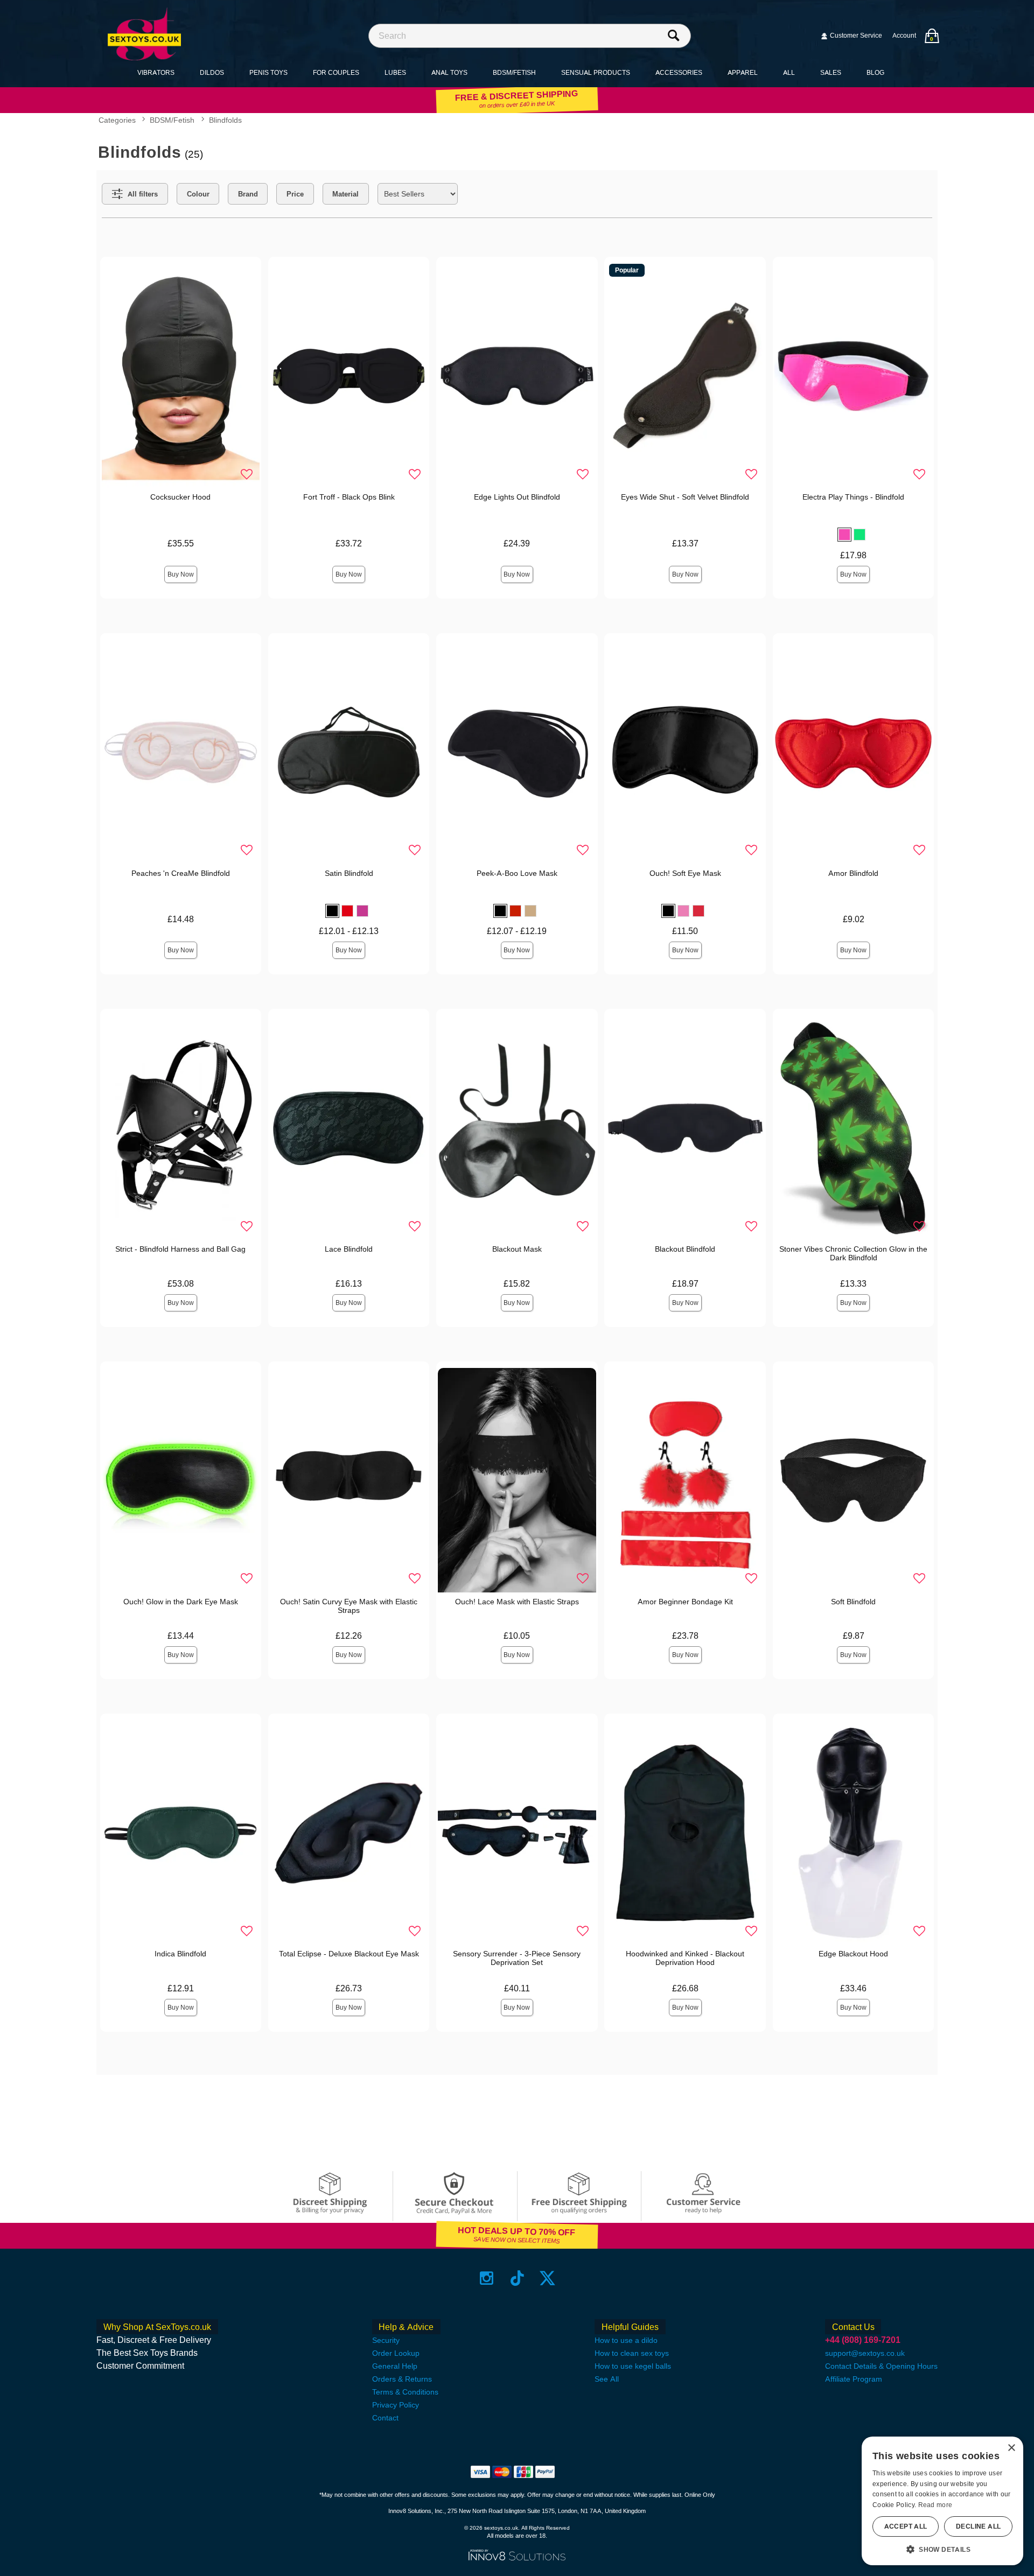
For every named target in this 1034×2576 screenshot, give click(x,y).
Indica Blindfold (180, 1954)
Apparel (743, 72)
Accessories (679, 72)
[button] (844, 535)
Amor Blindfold (853, 873)
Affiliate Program (854, 2379)
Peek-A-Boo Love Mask (517, 873)
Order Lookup (396, 2353)
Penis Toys (268, 72)
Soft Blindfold (853, 1602)
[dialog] (942, 2501)
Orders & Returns (402, 2379)
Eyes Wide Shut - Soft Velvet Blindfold (685, 497)
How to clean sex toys (632, 2353)
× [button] (1011, 2448)
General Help (395, 2366)
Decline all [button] (978, 2526)
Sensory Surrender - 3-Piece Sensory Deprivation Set (517, 1958)
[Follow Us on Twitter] (547, 2278)
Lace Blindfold (349, 1249)
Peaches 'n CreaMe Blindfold (181, 873)
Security (386, 2340)
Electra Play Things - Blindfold (853, 497)
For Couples (336, 72)
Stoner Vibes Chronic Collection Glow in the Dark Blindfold (853, 1253)
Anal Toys (449, 72)
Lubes (395, 72)
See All (607, 2379)
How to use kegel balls (633, 2366)
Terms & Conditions (405, 2392)
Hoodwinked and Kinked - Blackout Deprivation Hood (685, 1958)
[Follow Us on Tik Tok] (517, 2278)
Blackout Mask (517, 1249)
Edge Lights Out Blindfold (517, 497)
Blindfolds (225, 121)
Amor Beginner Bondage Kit (685, 1602)
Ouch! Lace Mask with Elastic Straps (517, 1602)
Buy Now (181, 574)
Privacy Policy (396, 2405)
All (789, 72)
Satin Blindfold (349, 873)
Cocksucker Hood (180, 497)
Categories (117, 121)
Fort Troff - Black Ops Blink (349, 497)
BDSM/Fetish (514, 72)
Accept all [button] (906, 2526)
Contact (385, 2418)
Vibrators (156, 72)
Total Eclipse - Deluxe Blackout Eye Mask (349, 1954)
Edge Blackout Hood (853, 1954)
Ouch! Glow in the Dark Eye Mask (181, 1602)
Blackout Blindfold (685, 1249)
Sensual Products (596, 72)
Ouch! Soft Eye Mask (685, 873)
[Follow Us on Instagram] (487, 2278)
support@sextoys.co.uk (865, 2353)
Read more (935, 2505)
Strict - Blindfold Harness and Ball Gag (180, 1249)
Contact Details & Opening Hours (881, 2366)
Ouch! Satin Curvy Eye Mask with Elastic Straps (349, 1606)
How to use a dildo (626, 2340)
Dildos (212, 72)
